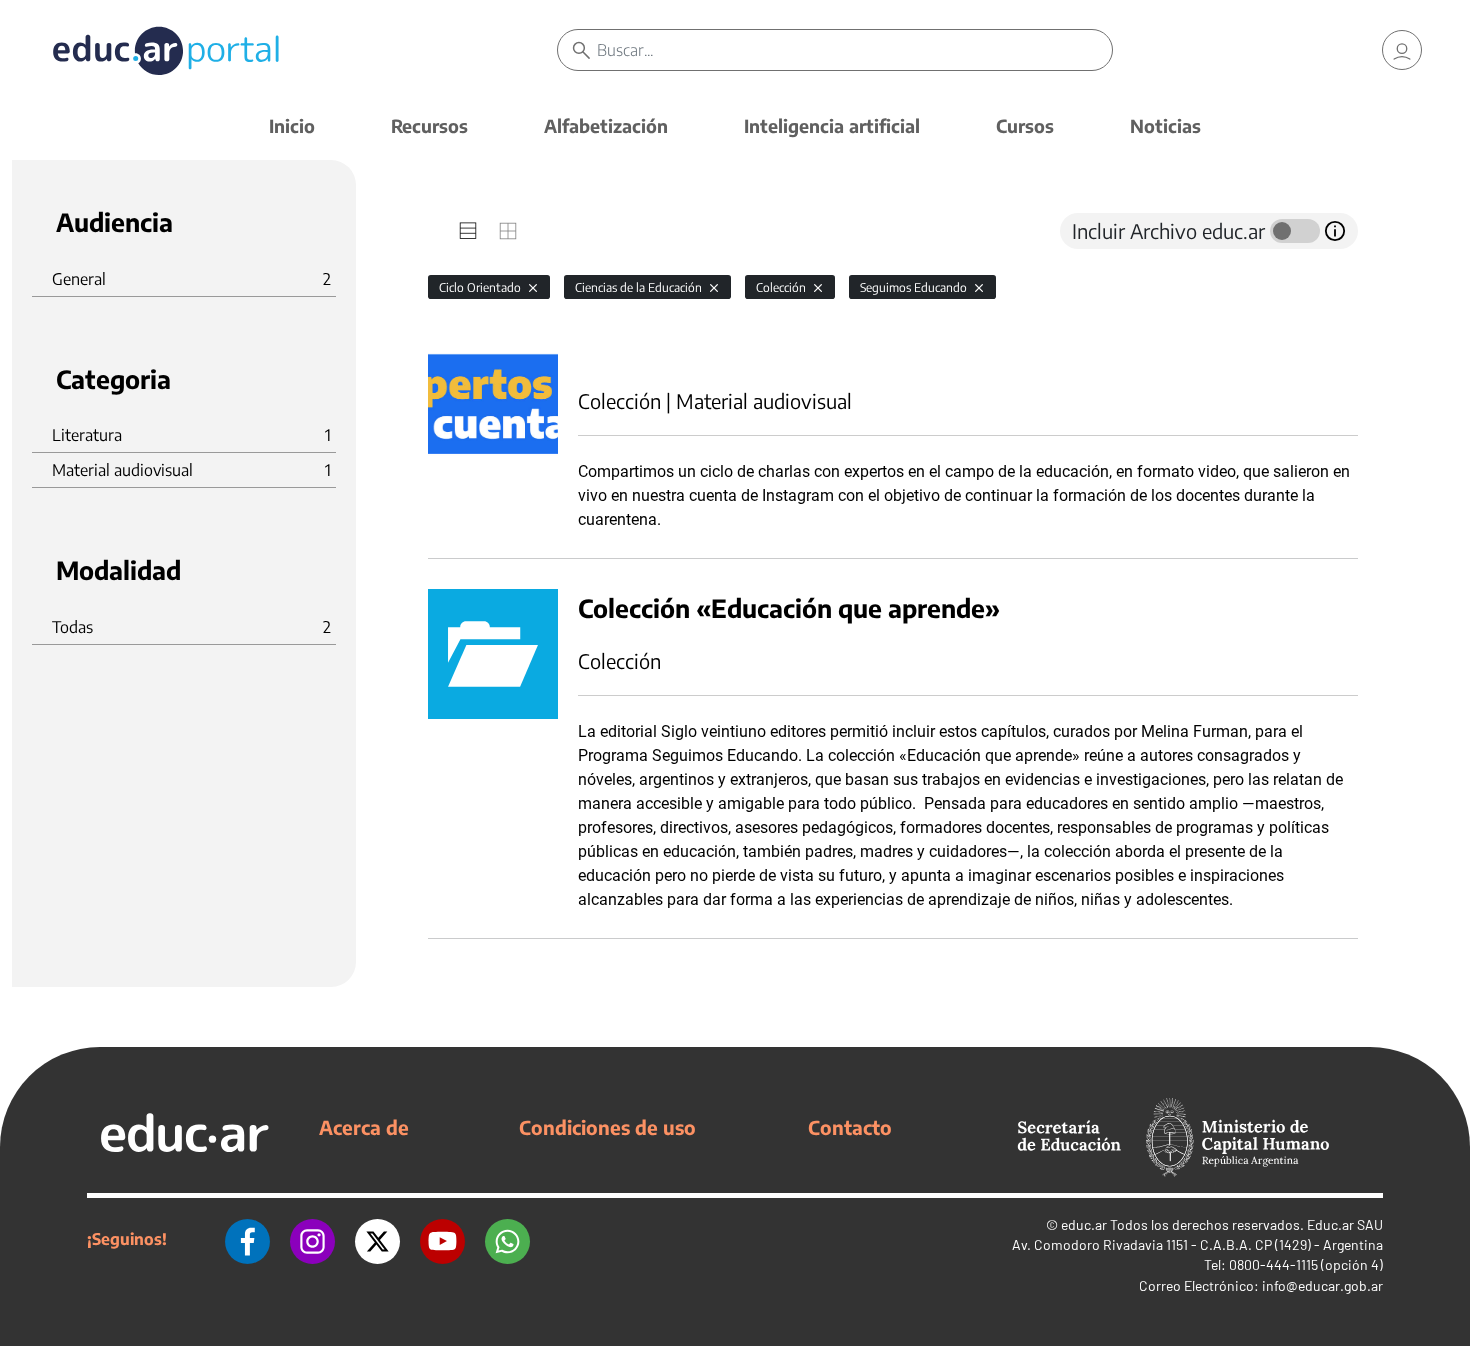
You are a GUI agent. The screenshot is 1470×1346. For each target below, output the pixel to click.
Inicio (292, 125)
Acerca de (364, 1127)
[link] (1402, 50)
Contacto (850, 1127)
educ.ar (1084, 1224)
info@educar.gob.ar (1322, 1285)
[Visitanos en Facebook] (247, 1239)
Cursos (1025, 125)
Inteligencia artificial (832, 125)
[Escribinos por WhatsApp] (507, 1239)
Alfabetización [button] (606, 125)
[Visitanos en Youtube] (442, 1239)
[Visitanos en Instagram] (312, 1239)
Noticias (1165, 125)
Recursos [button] (429, 125)
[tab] (468, 231)
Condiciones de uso (607, 1127)
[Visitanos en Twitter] (377, 1239)
